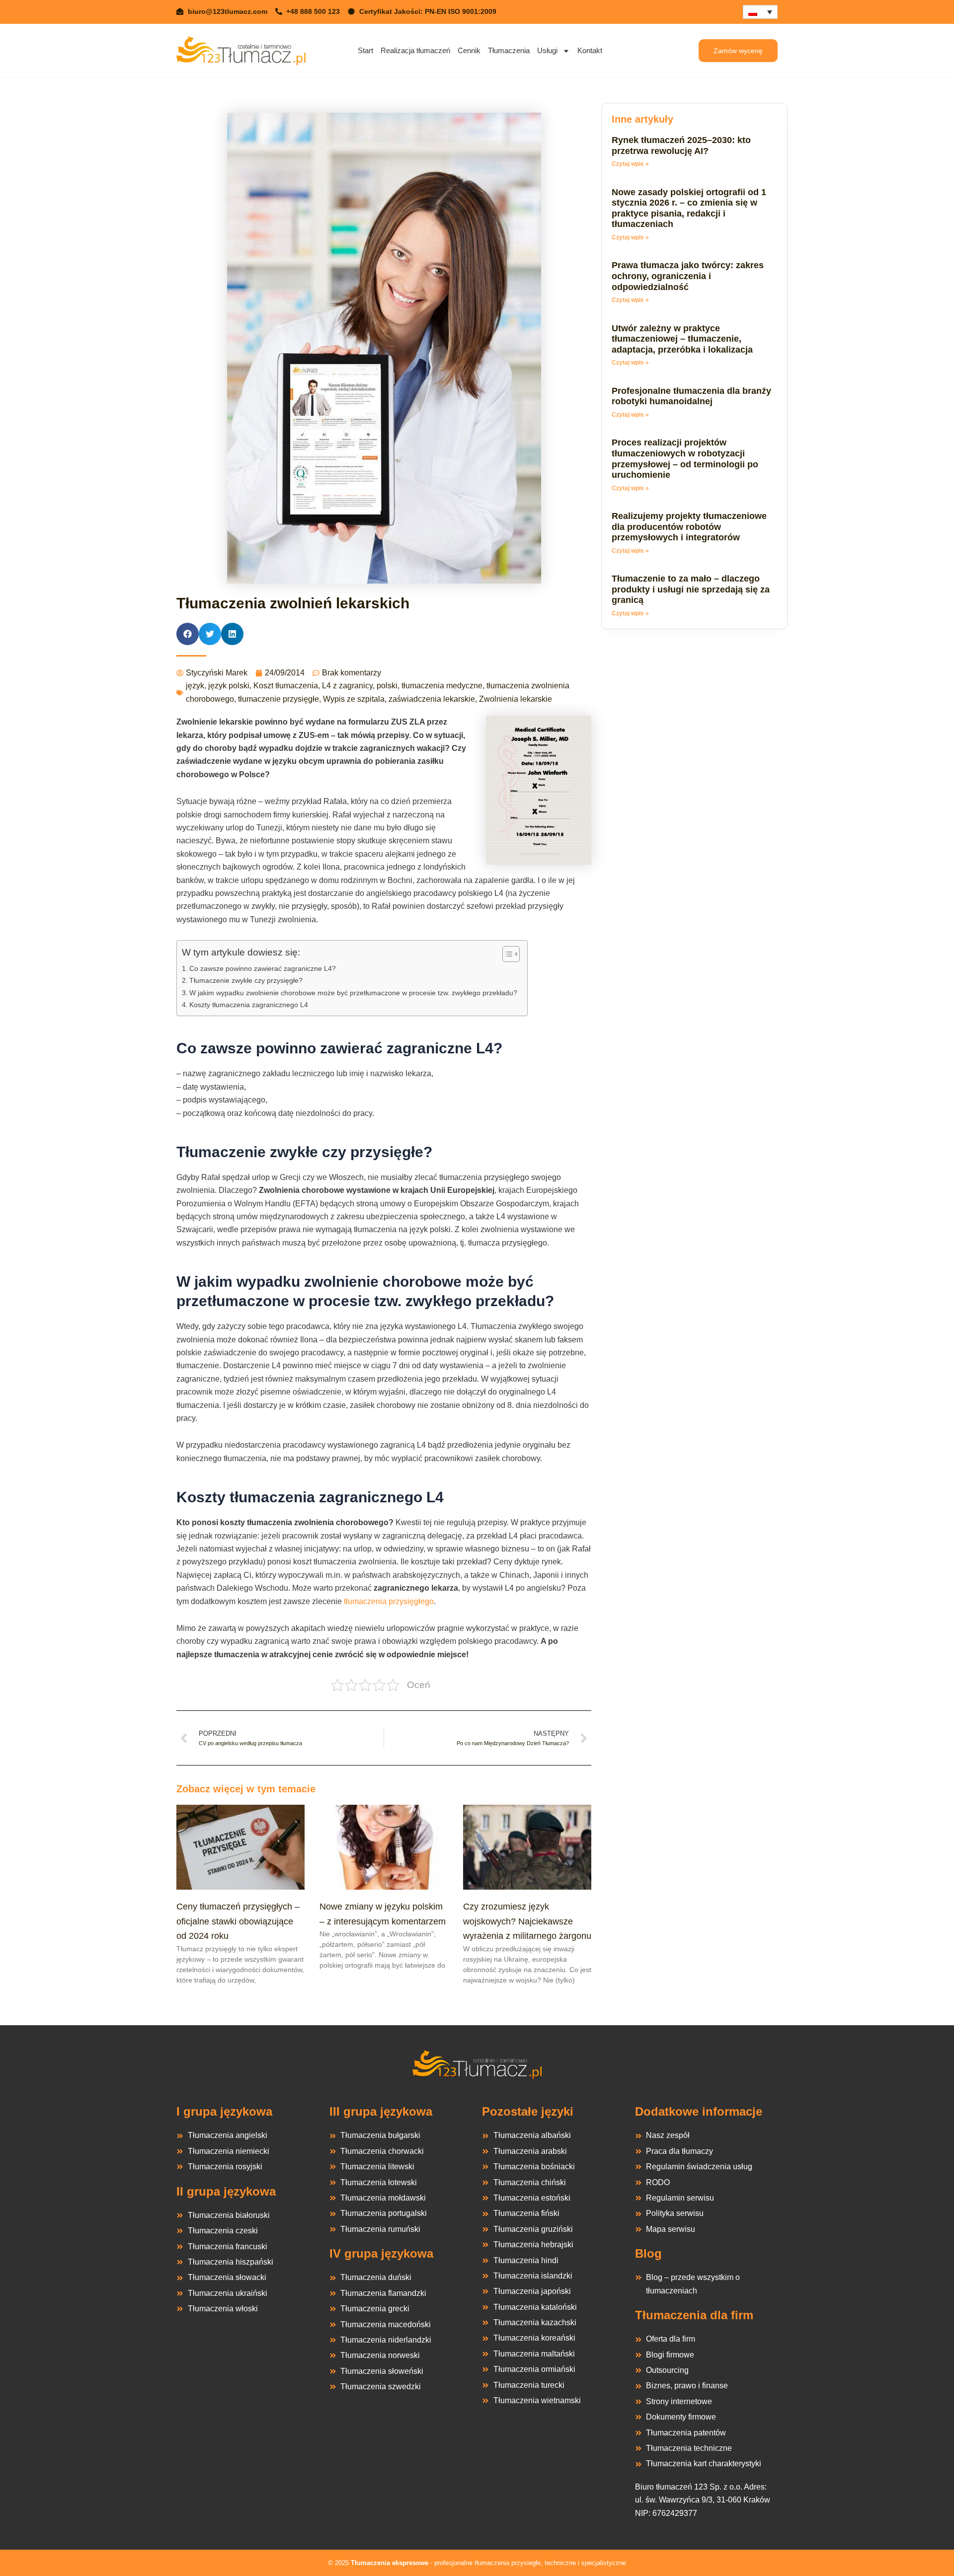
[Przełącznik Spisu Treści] (506, 954)
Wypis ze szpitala (354, 699)
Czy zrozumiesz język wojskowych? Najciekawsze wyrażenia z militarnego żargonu (527, 1921)
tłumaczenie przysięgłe (278, 699)
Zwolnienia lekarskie (516, 699)
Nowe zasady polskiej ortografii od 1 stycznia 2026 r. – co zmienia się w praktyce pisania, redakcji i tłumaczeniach (689, 208)
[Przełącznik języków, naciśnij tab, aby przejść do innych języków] (760, 12)
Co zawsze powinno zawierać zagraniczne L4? (263, 968)
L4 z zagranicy (347, 686)
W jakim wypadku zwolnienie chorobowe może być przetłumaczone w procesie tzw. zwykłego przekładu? (353, 993)
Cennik (469, 50)
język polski (229, 686)
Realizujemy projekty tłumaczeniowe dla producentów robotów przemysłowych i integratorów (689, 527)
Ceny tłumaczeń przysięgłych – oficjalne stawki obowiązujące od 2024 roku (238, 1921)
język (195, 686)
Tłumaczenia (509, 50)
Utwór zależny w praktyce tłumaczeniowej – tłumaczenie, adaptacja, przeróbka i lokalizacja (682, 339)
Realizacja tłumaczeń (415, 50)
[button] (188, 634)
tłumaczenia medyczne (442, 686)
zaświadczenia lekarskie (432, 699)
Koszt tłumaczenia (286, 686)
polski (387, 686)
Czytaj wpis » (630, 164)
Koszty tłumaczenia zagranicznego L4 (249, 1005)
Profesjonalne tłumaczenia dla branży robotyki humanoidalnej (691, 396)
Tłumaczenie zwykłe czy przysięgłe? (246, 980)
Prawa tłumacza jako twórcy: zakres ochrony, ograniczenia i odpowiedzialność (688, 276)
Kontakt (590, 50)
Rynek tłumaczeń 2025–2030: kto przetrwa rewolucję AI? (681, 146)
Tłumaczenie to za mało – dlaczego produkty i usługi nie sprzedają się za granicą (691, 589)
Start (365, 50)
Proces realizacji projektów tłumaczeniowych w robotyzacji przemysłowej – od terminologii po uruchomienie (685, 459)
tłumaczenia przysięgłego (389, 1601)
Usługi (547, 50)
